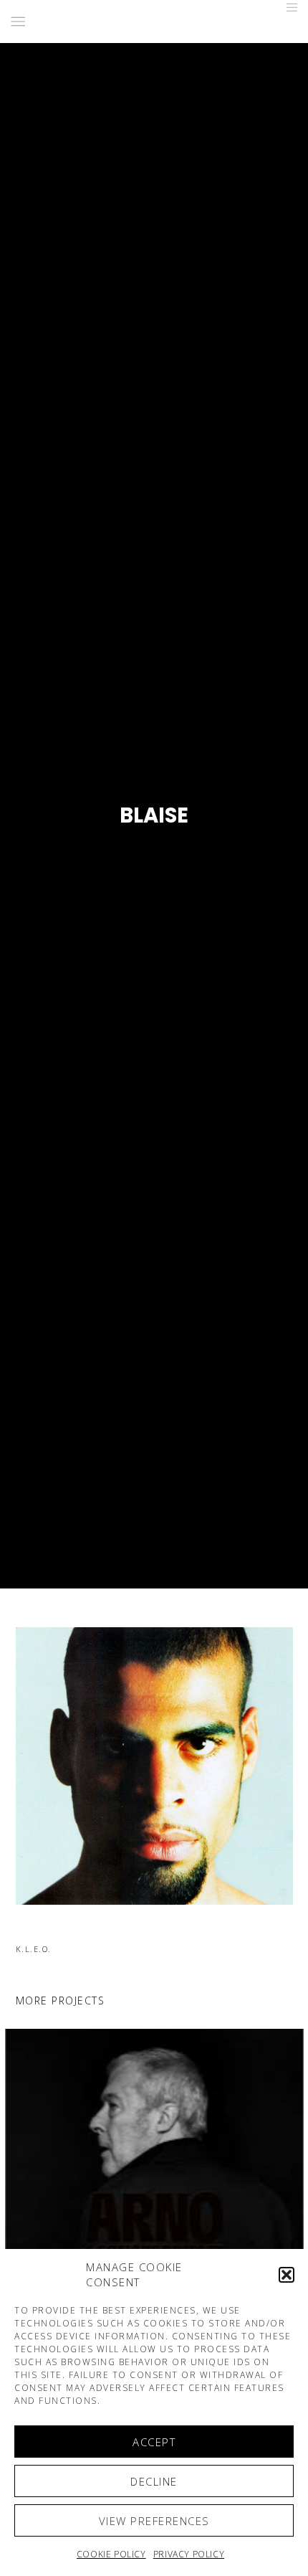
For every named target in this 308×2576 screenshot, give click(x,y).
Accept (154, 2442)
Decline (154, 2481)
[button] (287, 2275)
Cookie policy (111, 2554)
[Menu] (288, 7)
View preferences (154, 2521)
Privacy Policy (189, 2554)
